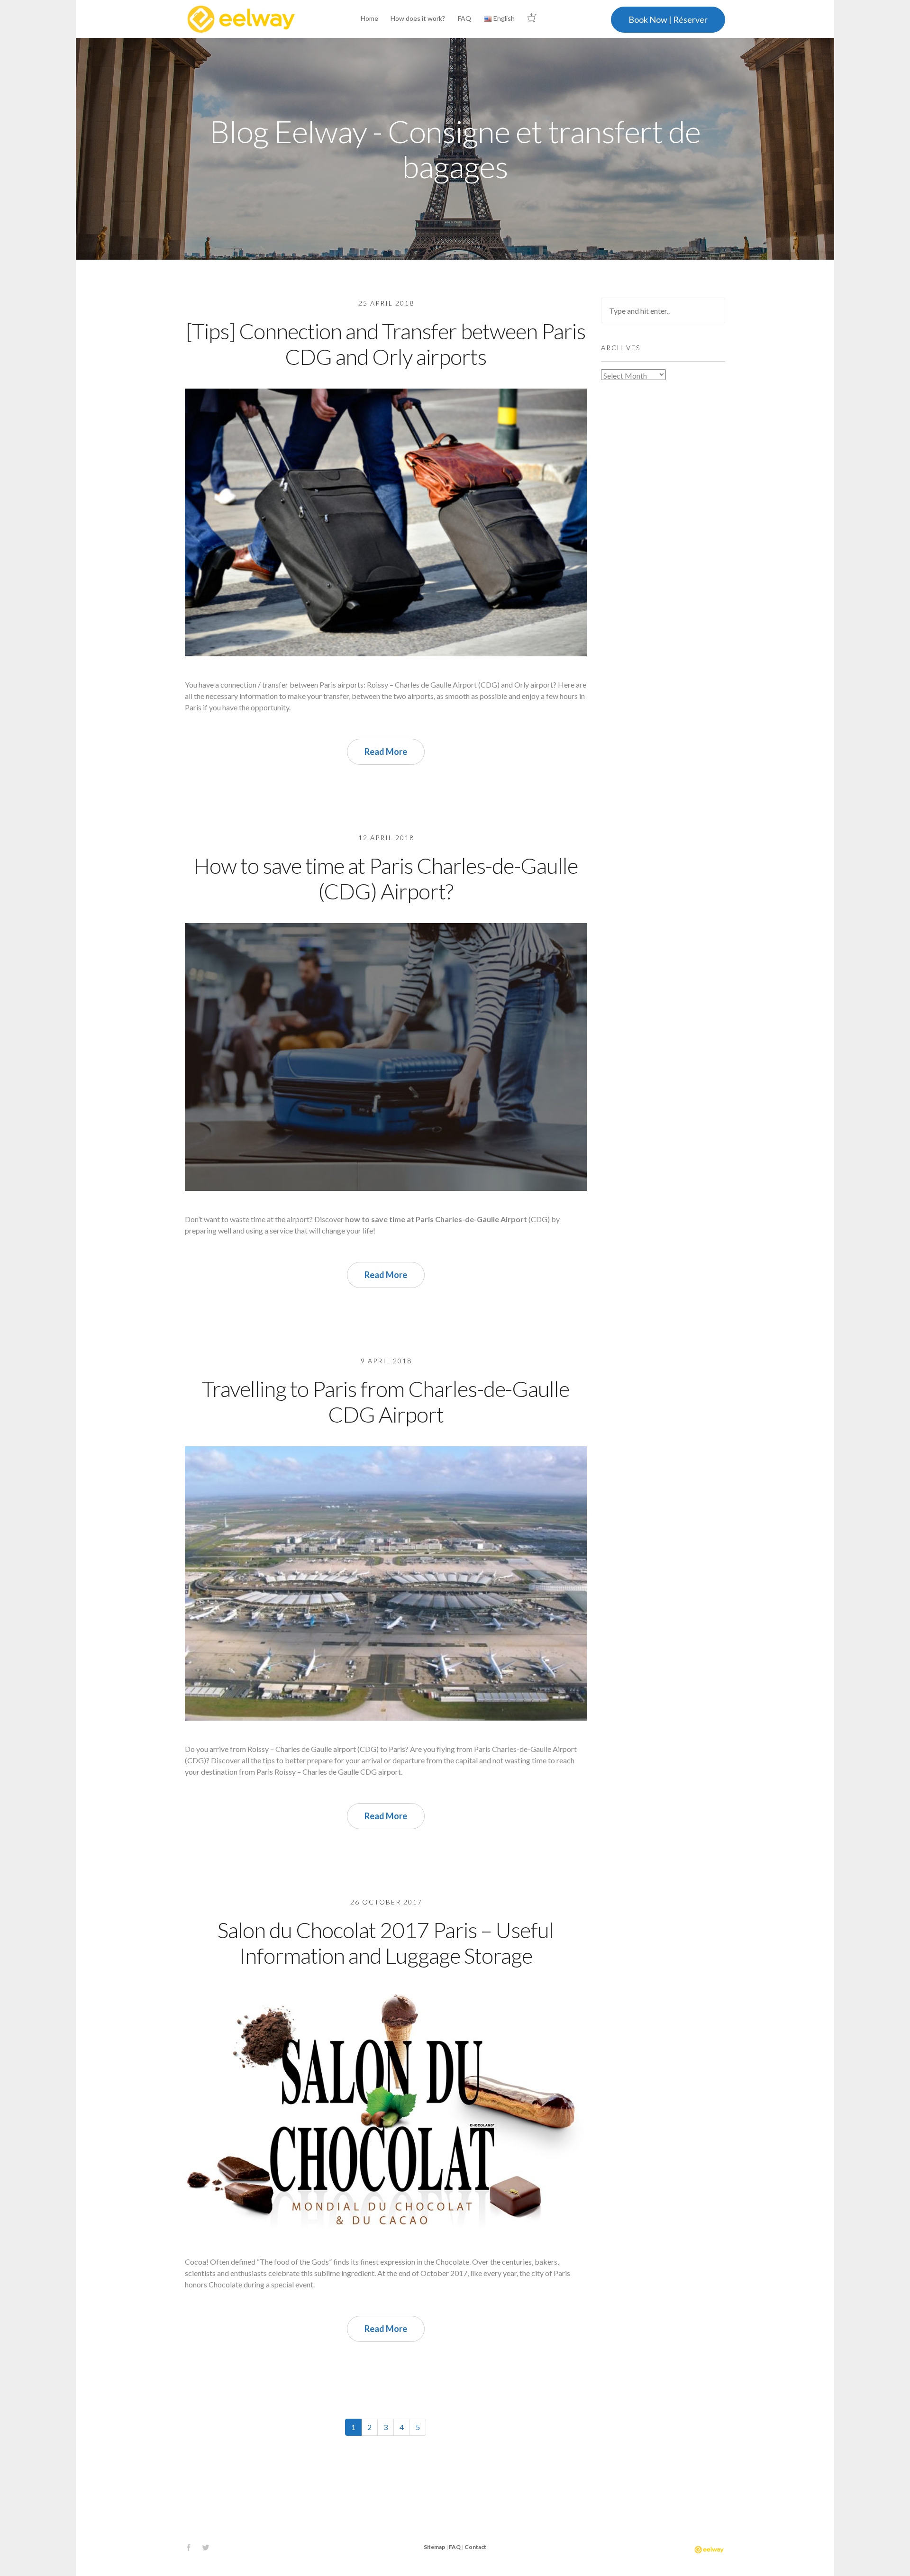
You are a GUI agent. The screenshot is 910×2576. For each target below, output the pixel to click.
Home (369, 18)
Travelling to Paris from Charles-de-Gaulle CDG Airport (386, 1401)
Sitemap (434, 2547)
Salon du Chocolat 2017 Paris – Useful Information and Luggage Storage (386, 1943)
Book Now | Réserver (668, 19)
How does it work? (418, 18)
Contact (475, 2547)
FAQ (464, 18)
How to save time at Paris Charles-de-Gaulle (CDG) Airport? (386, 878)
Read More (386, 752)
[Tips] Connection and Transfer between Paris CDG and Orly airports (386, 344)
